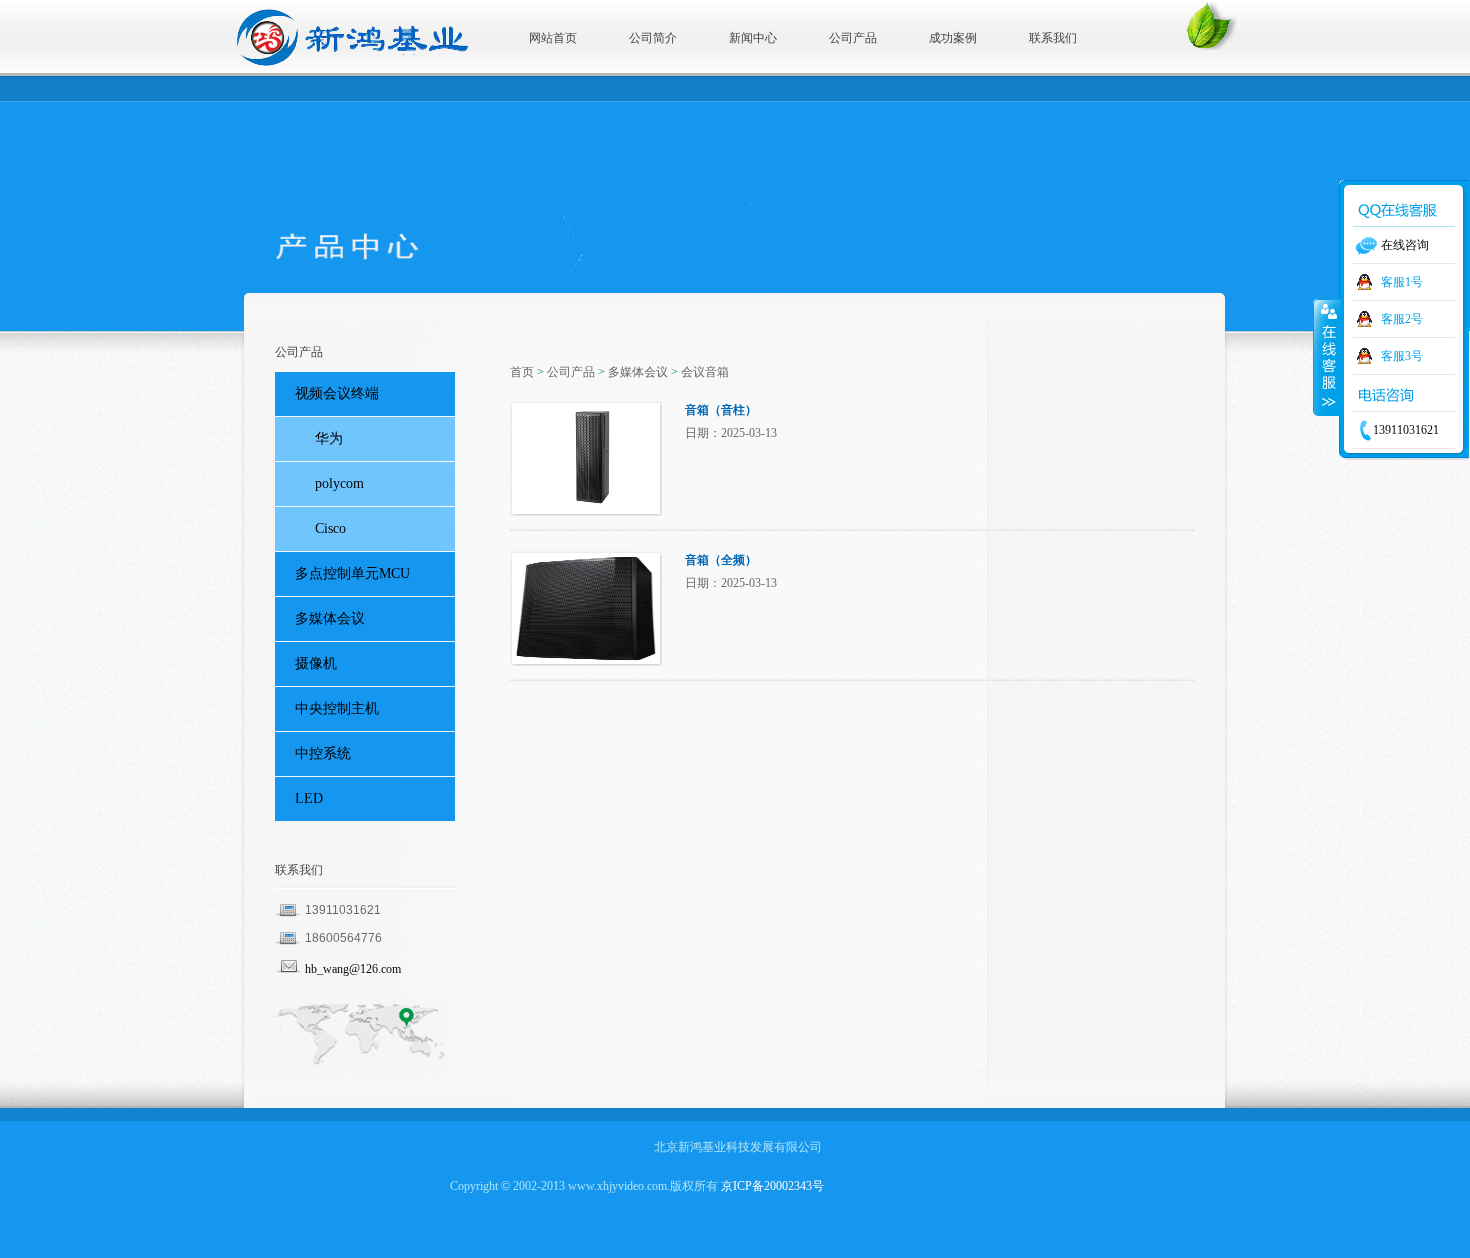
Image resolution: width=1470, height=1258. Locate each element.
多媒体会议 (638, 372)
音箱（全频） (721, 560)
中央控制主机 (337, 708)
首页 (522, 372)
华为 (329, 438)
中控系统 (323, 753)
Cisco (330, 528)
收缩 (1327, 357)
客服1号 (1402, 282)
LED (309, 798)
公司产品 (571, 372)
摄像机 (316, 663)
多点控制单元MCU (352, 573)
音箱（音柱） (721, 410)
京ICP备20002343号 (772, 1186)
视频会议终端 (337, 393)
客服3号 (1402, 356)
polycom (339, 483)
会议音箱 (705, 372)
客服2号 (1402, 319)
